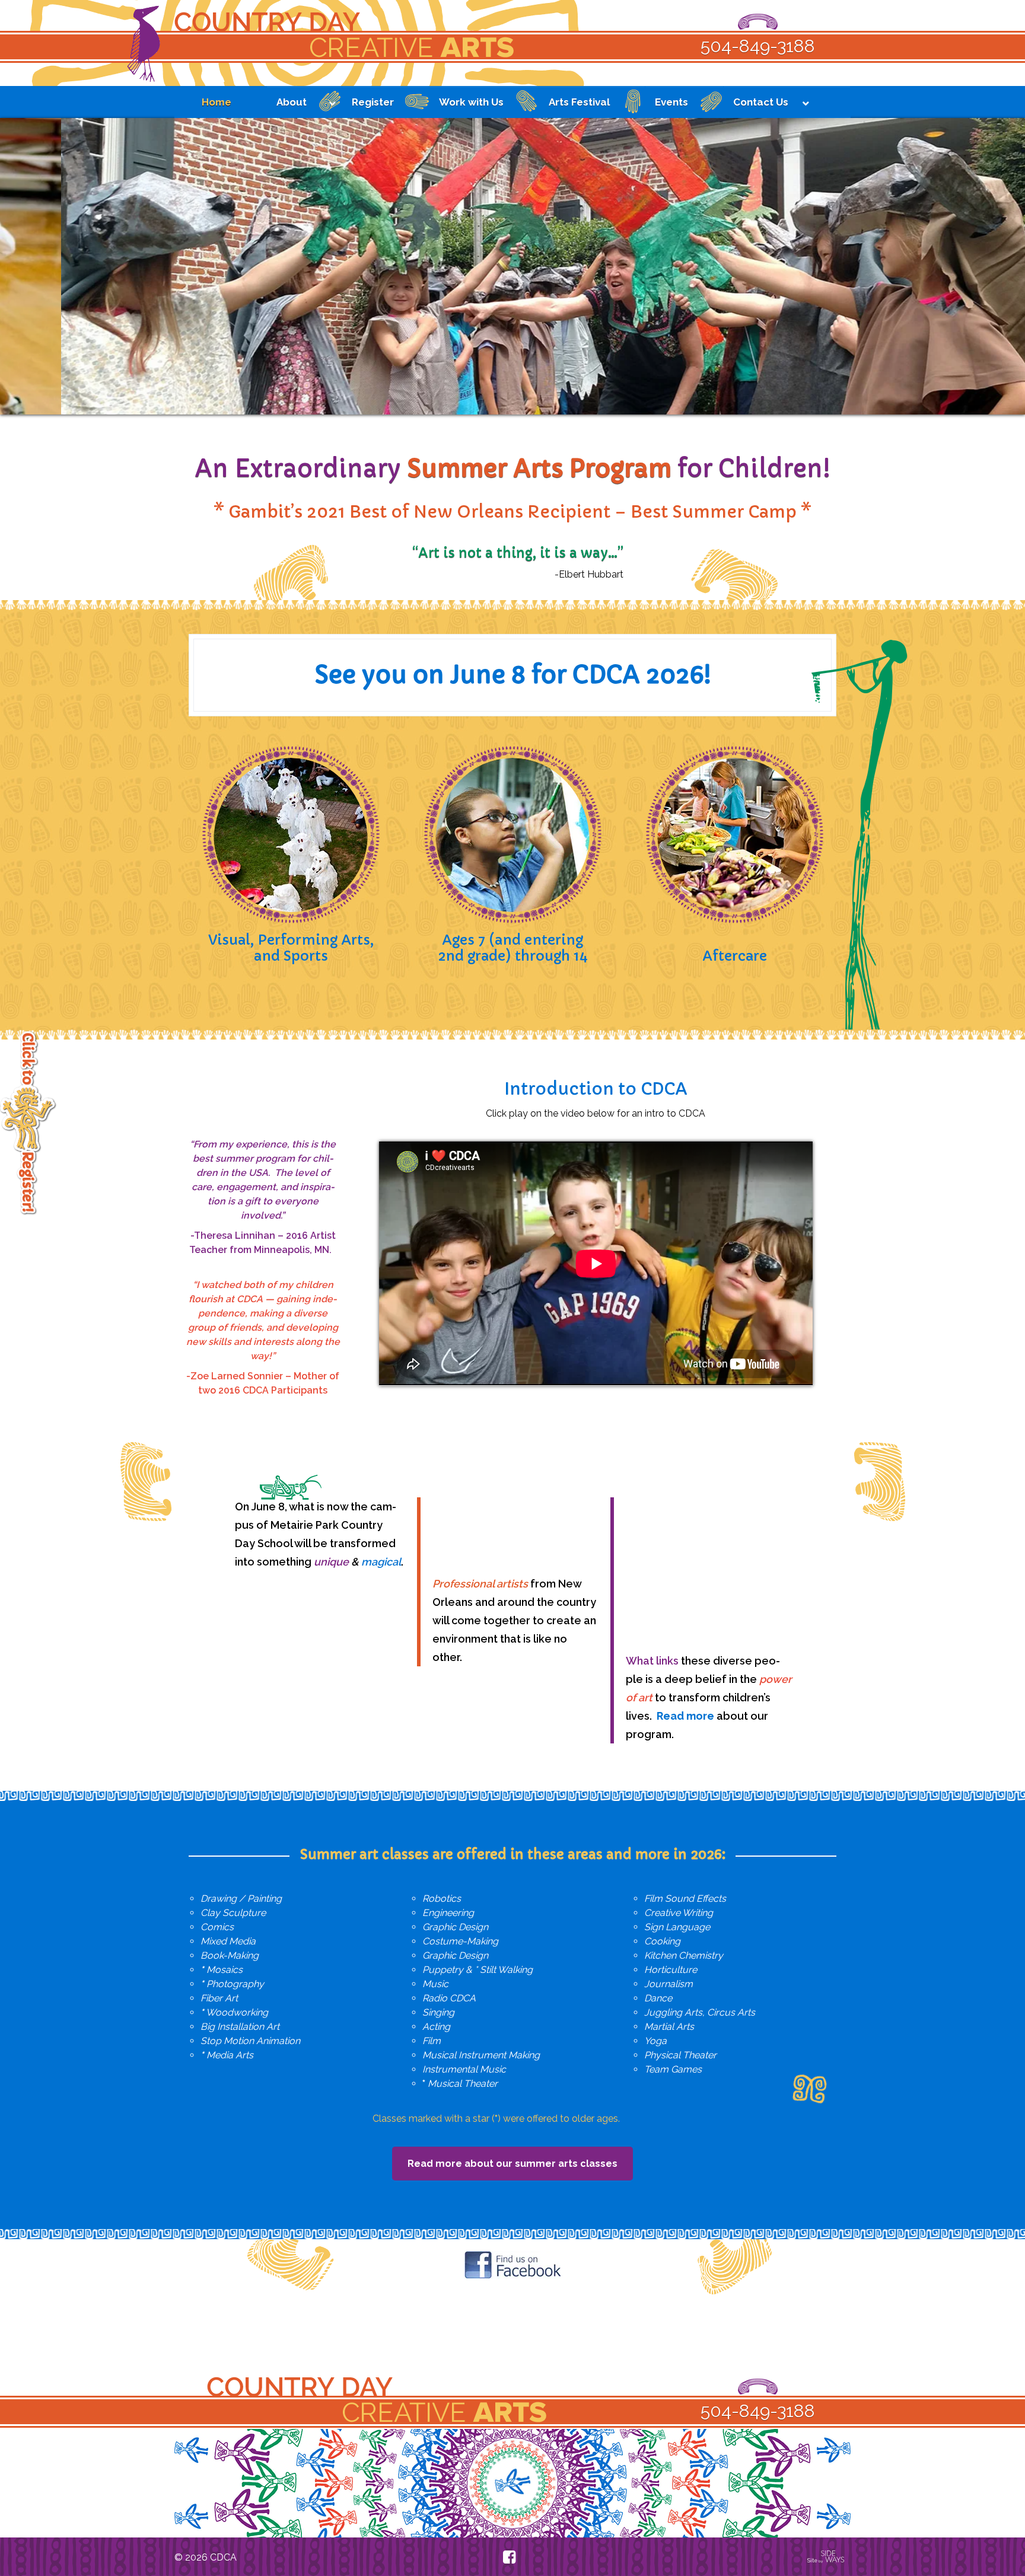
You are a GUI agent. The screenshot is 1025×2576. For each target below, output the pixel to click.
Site (815, 2561)
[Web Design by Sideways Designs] (834, 2561)
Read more (685, 1716)
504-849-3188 (758, 46)
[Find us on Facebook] (509, 2557)
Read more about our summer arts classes (512, 2164)
